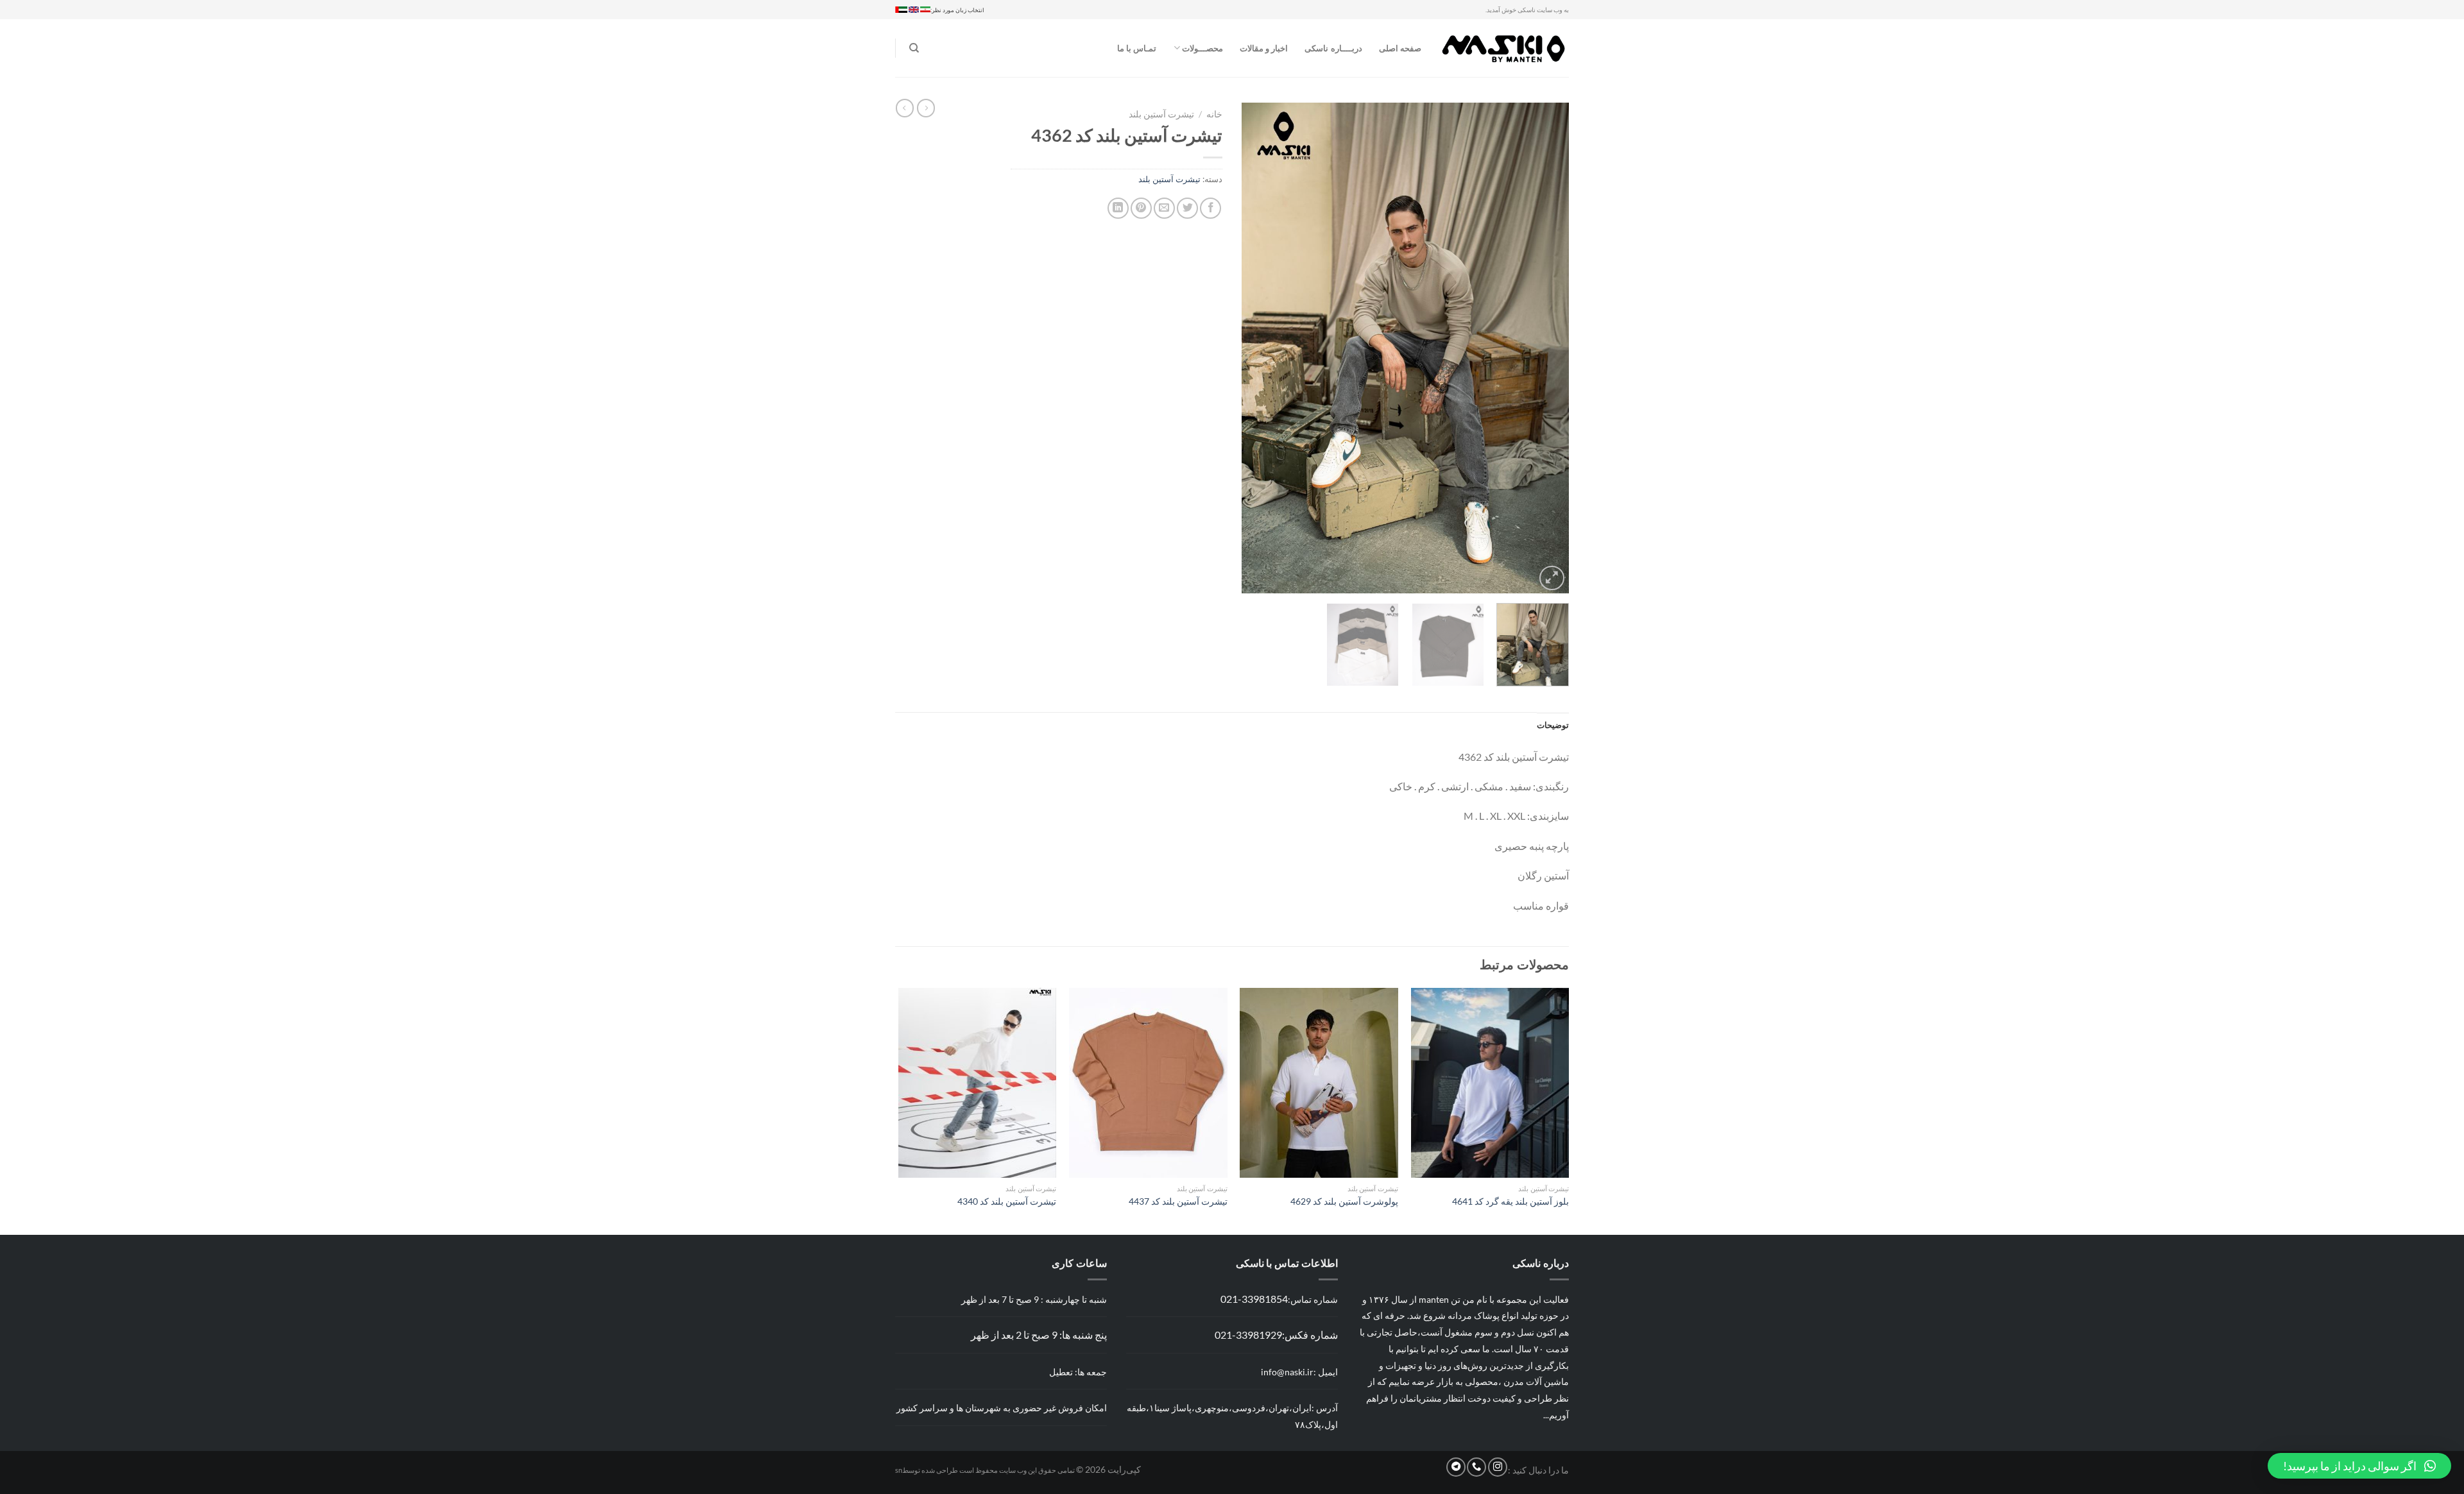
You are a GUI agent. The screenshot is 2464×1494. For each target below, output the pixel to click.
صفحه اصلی (1400, 48)
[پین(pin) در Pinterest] (1141, 208)
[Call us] (1476, 1467)
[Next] (1255, 348)
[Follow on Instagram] (1498, 1467)
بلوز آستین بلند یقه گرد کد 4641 (1510, 1201)
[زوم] (1552, 578)
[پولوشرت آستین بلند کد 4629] (1319, 1083)
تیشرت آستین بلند (1161, 114)
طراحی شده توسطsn (927, 1470)
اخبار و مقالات (1264, 48)
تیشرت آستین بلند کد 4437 (1178, 1201)
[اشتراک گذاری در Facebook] (1211, 208)
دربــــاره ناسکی (1333, 48)
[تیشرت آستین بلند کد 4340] (978, 1083)
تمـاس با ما (1137, 48)
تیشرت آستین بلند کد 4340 (1007, 1201)
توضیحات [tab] (1553, 725)
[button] (2359, 1466)
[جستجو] (914, 48)
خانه (1214, 114)
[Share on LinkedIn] (1118, 208)
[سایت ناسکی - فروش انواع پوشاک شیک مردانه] (1505, 48)
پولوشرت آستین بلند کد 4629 (1344, 1201)
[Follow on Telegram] (1456, 1467)
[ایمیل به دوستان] (1164, 208)
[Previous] (1546, 348)
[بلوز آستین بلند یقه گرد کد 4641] (1490, 1083)
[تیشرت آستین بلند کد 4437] (1148, 1083)
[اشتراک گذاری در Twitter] (1187, 208)
